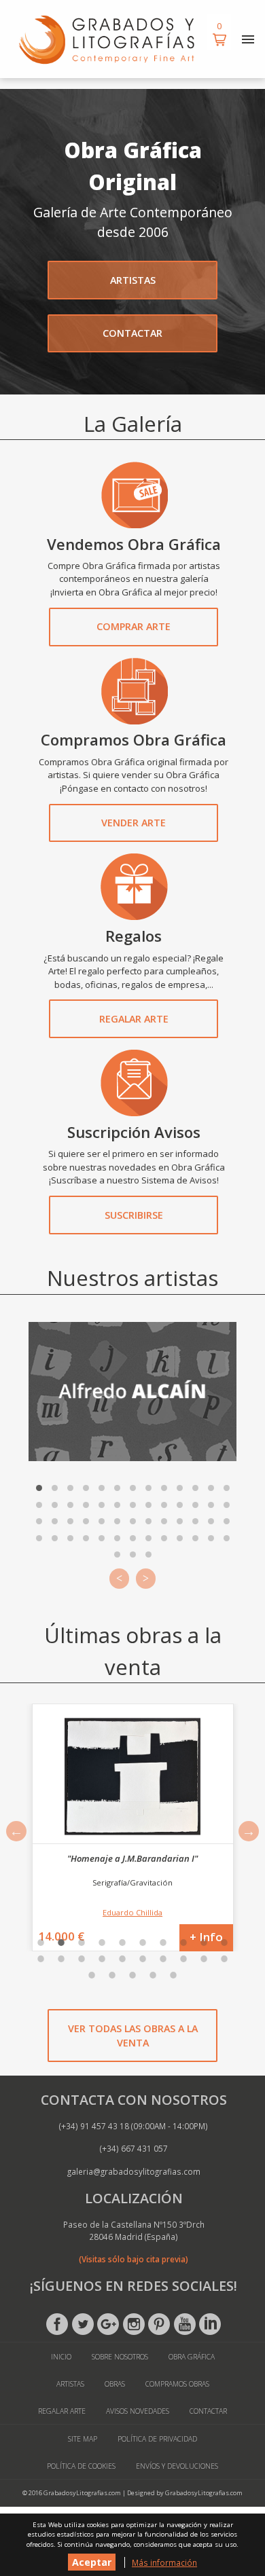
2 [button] (61, 1943)
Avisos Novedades (138, 2411)
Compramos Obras (177, 2384)
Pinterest (159, 2324)
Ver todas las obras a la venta (133, 2036)
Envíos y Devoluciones (177, 2466)
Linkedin (210, 2324)
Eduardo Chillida (132, 1912)
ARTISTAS (133, 280)
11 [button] (41, 1959)
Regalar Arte (134, 1019)
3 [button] (82, 1943)
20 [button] (224, 1959)
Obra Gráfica (192, 2357)
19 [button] (204, 1959)
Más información (164, 2562)
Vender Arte (134, 823)
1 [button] (41, 1943)
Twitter (83, 2324)
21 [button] (92, 1975)
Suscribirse (134, 1215)
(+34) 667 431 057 (134, 2148)
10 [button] (224, 1943)
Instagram (134, 2324)
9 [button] (204, 1943)
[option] (132, 1827)
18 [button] (183, 1959)
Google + (108, 2324)
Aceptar (92, 2562)
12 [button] (61, 1959)
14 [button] (102, 1959)
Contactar (208, 2411)
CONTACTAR (132, 333)
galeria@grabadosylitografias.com (134, 2171)
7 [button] (163, 1943)
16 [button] (143, 1959)
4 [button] (102, 1943)
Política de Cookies (81, 2466)
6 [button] (143, 1943)
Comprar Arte (134, 626)
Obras (115, 2384)
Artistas (70, 2384)
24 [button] (153, 1975)
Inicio (61, 2357)
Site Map (83, 2439)
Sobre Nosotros (120, 2357)
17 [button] (163, 1959)
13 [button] (82, 1959)
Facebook (57, 2324)
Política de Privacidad (157, 2439)
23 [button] (132, 1975)
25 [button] (173, 1975)
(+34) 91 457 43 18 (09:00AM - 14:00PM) (134, 2126)
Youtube (185, 2324)
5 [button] (122, 1943)
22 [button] (112, 1975)
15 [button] (122, 1959)
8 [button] (183, 1943)
